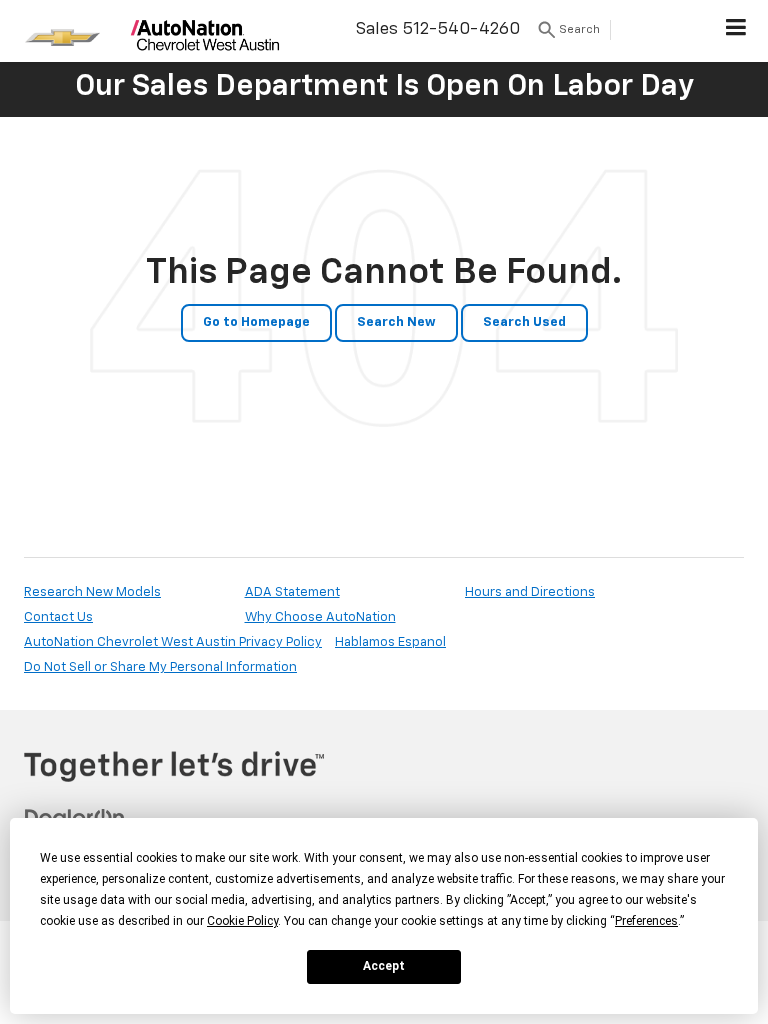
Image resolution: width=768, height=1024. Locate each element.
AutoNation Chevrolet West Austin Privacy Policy (173, 642)
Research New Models (92, 592)
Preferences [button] (646, 921)
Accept (384, 966)
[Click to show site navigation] (736, 31)
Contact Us (58, 617)
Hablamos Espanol (390, 642)
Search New (396, 322)
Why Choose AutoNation (320, 617)
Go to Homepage (256, 322)
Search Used (524, 322)
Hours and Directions (530, 592)
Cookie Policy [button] (242, 921)
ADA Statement (292, 592)
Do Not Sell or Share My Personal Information (160, 667)
